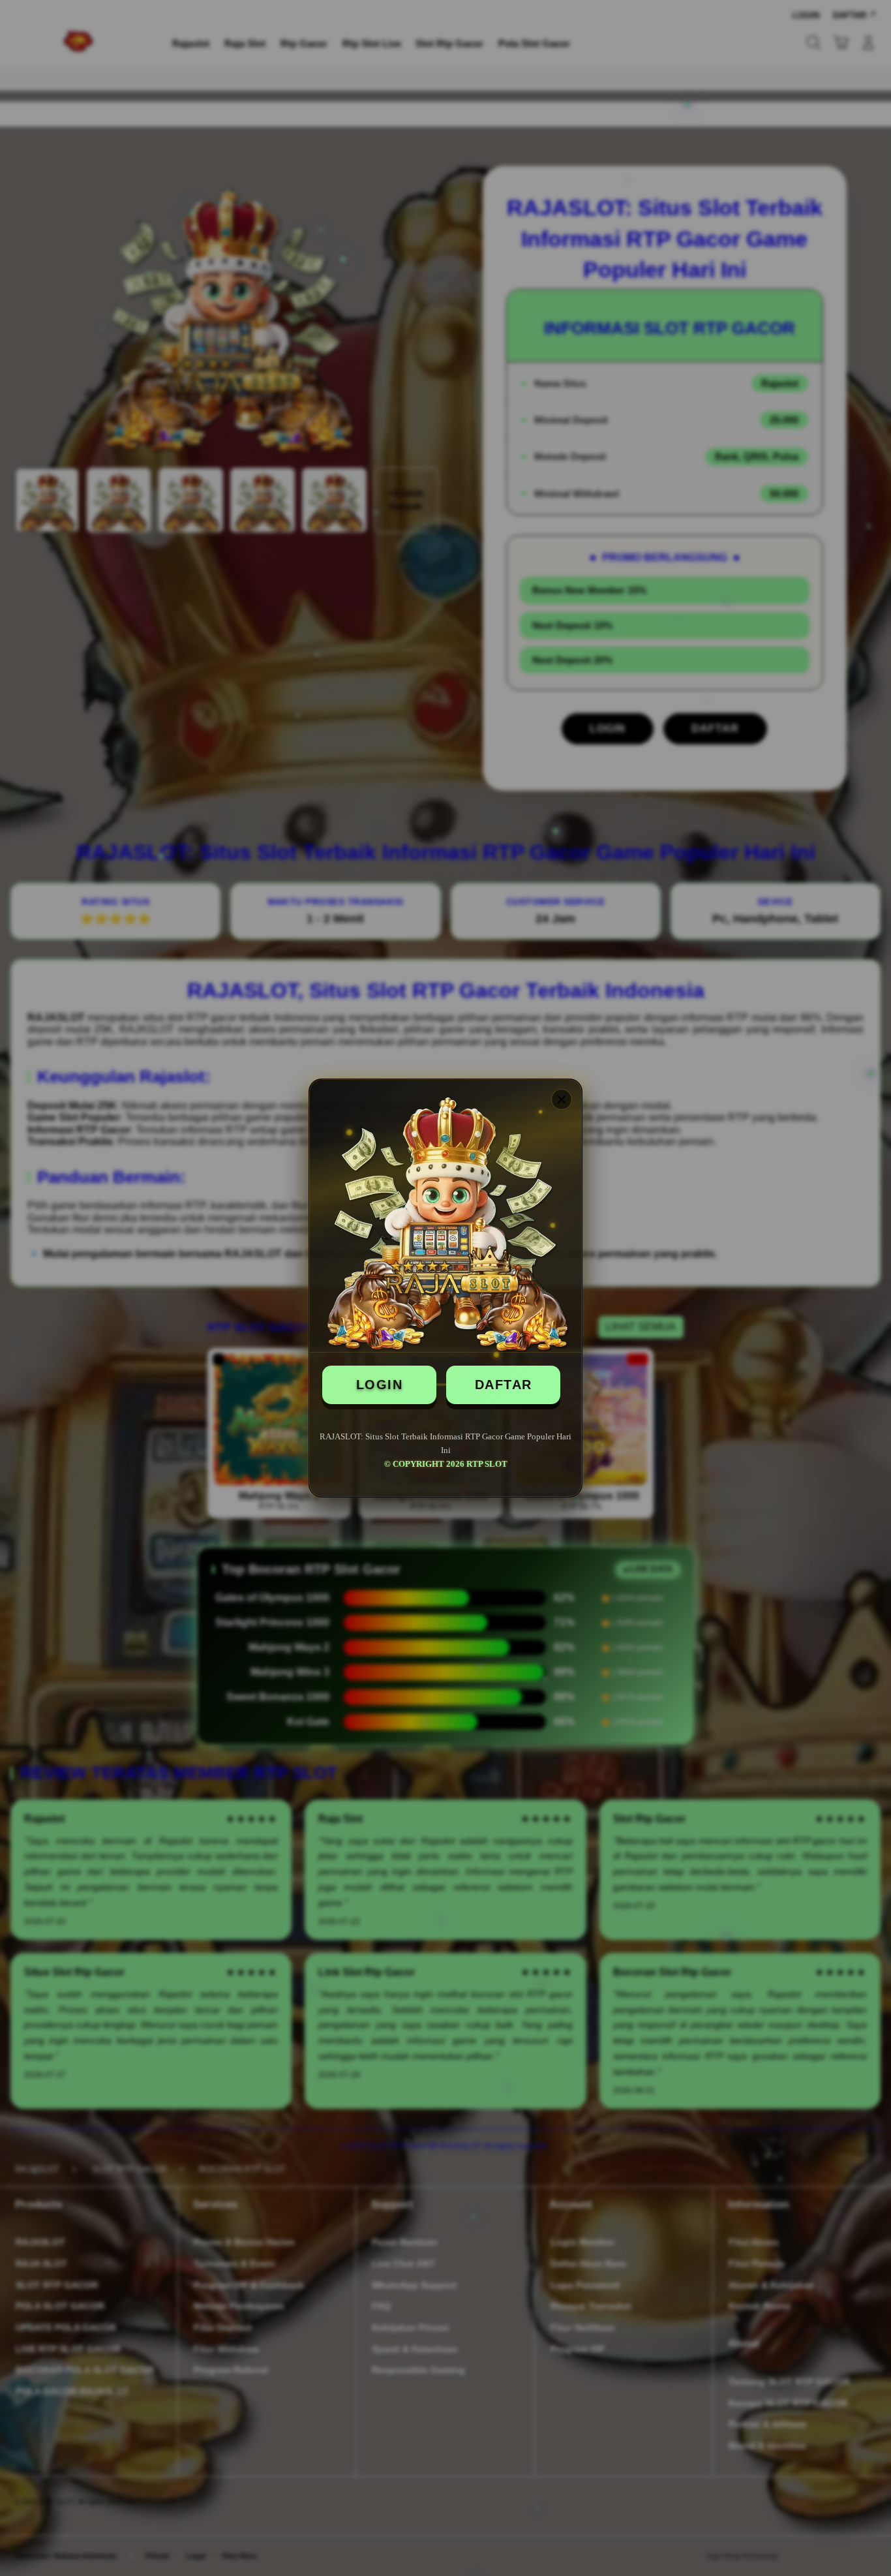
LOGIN (380, 1385)
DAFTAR (504, 1385)
